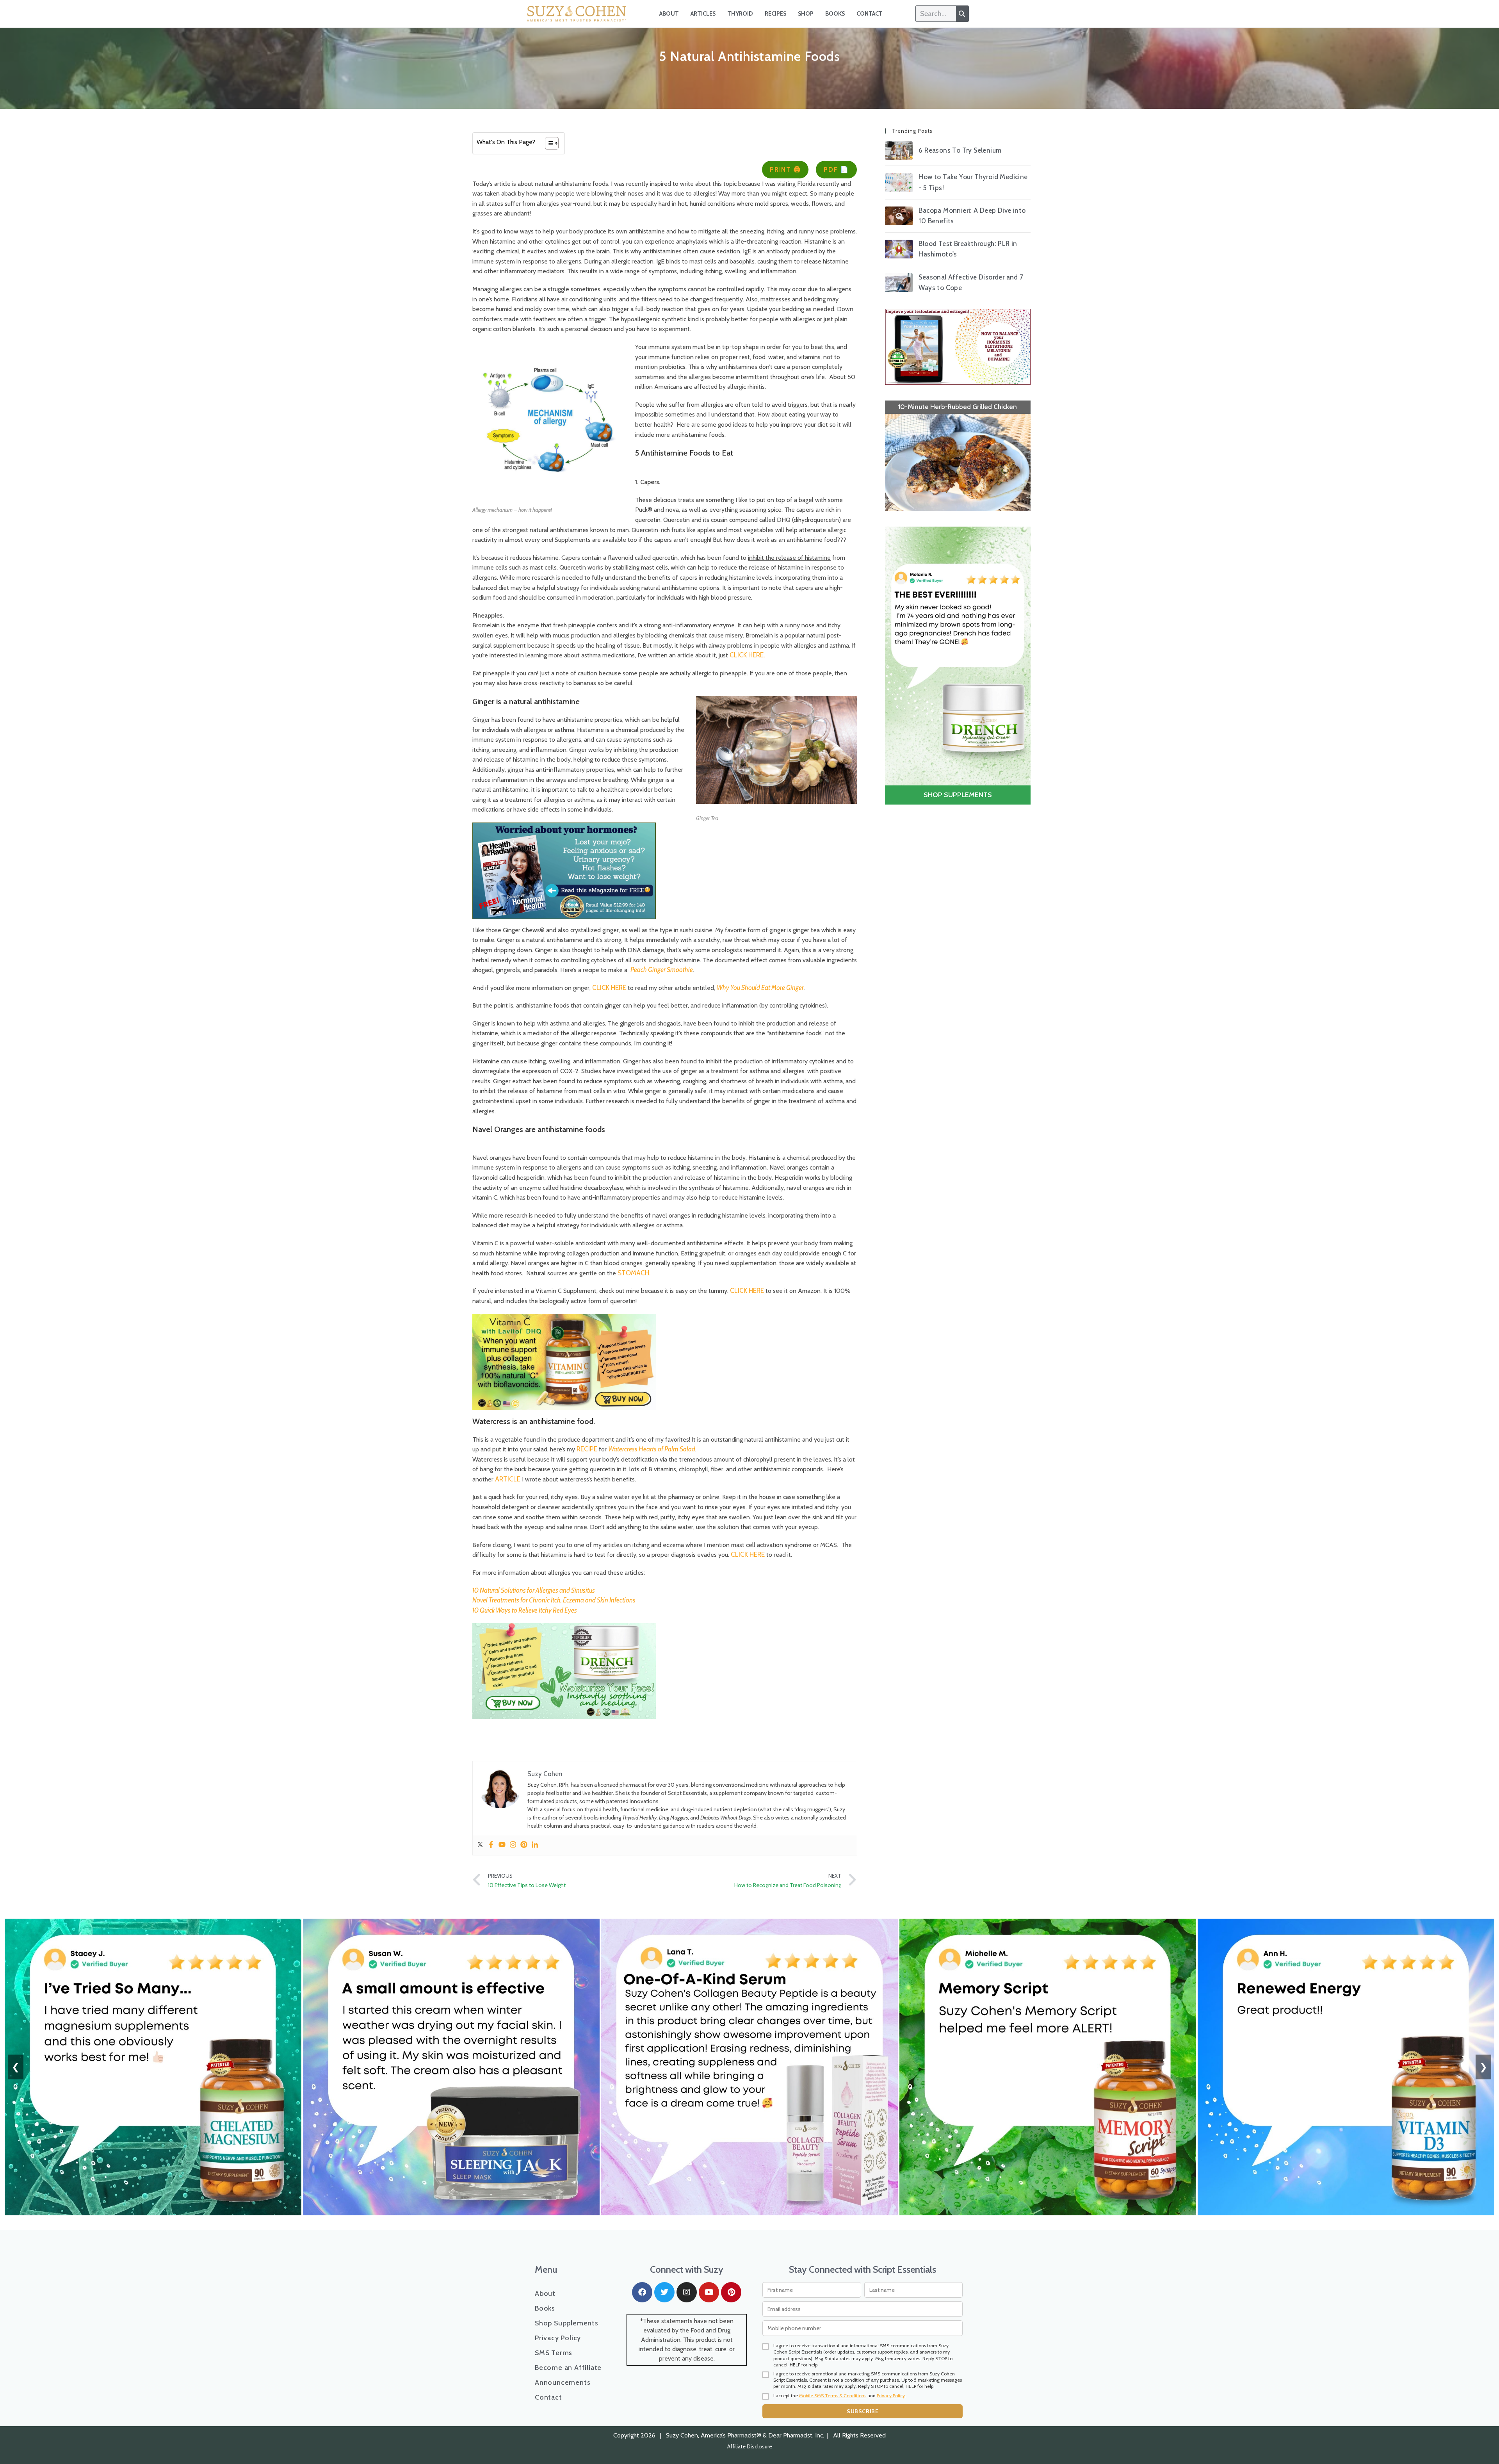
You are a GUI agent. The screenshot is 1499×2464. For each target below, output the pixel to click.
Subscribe (863, 2411)
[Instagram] (513, 1845)
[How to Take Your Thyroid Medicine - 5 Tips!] (899, 183)
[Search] (962, 14)
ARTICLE (508, 1479)
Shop (806, 14)
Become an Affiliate (568, 2368)
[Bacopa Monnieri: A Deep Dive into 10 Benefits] (899, 216)
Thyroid (740, 14)
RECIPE (587, 1449)
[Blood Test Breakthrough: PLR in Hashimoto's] (899, 249)
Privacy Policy (558, 2338)
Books (835, 14)
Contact (870, 14)
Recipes (775, 14)
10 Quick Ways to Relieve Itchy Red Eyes (525, 1610)
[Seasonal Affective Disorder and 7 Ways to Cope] (899, 283)
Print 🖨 (785, 169)
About (669, 14)
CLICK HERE (609, 988)
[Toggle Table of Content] (548, 143)
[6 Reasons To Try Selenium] (899, 151)
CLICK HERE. (747, 655)
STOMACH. (635, 1273)
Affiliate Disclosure (750, 2446)
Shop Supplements (567, 2323)
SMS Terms (554, 2353)
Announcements (563, 2382)
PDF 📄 (836, 169)
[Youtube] (502, 1845)
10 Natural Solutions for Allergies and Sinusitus (534, 1590)
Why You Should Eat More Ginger (760, 988)
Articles (703, 14)
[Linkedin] (535, 1845)
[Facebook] (491, 1845)
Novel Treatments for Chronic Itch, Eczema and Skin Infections (554, 1600)
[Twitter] (480, 1845)
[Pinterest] (524, 1845)
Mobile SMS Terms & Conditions (833, 2395)
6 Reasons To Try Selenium (960, 150)
